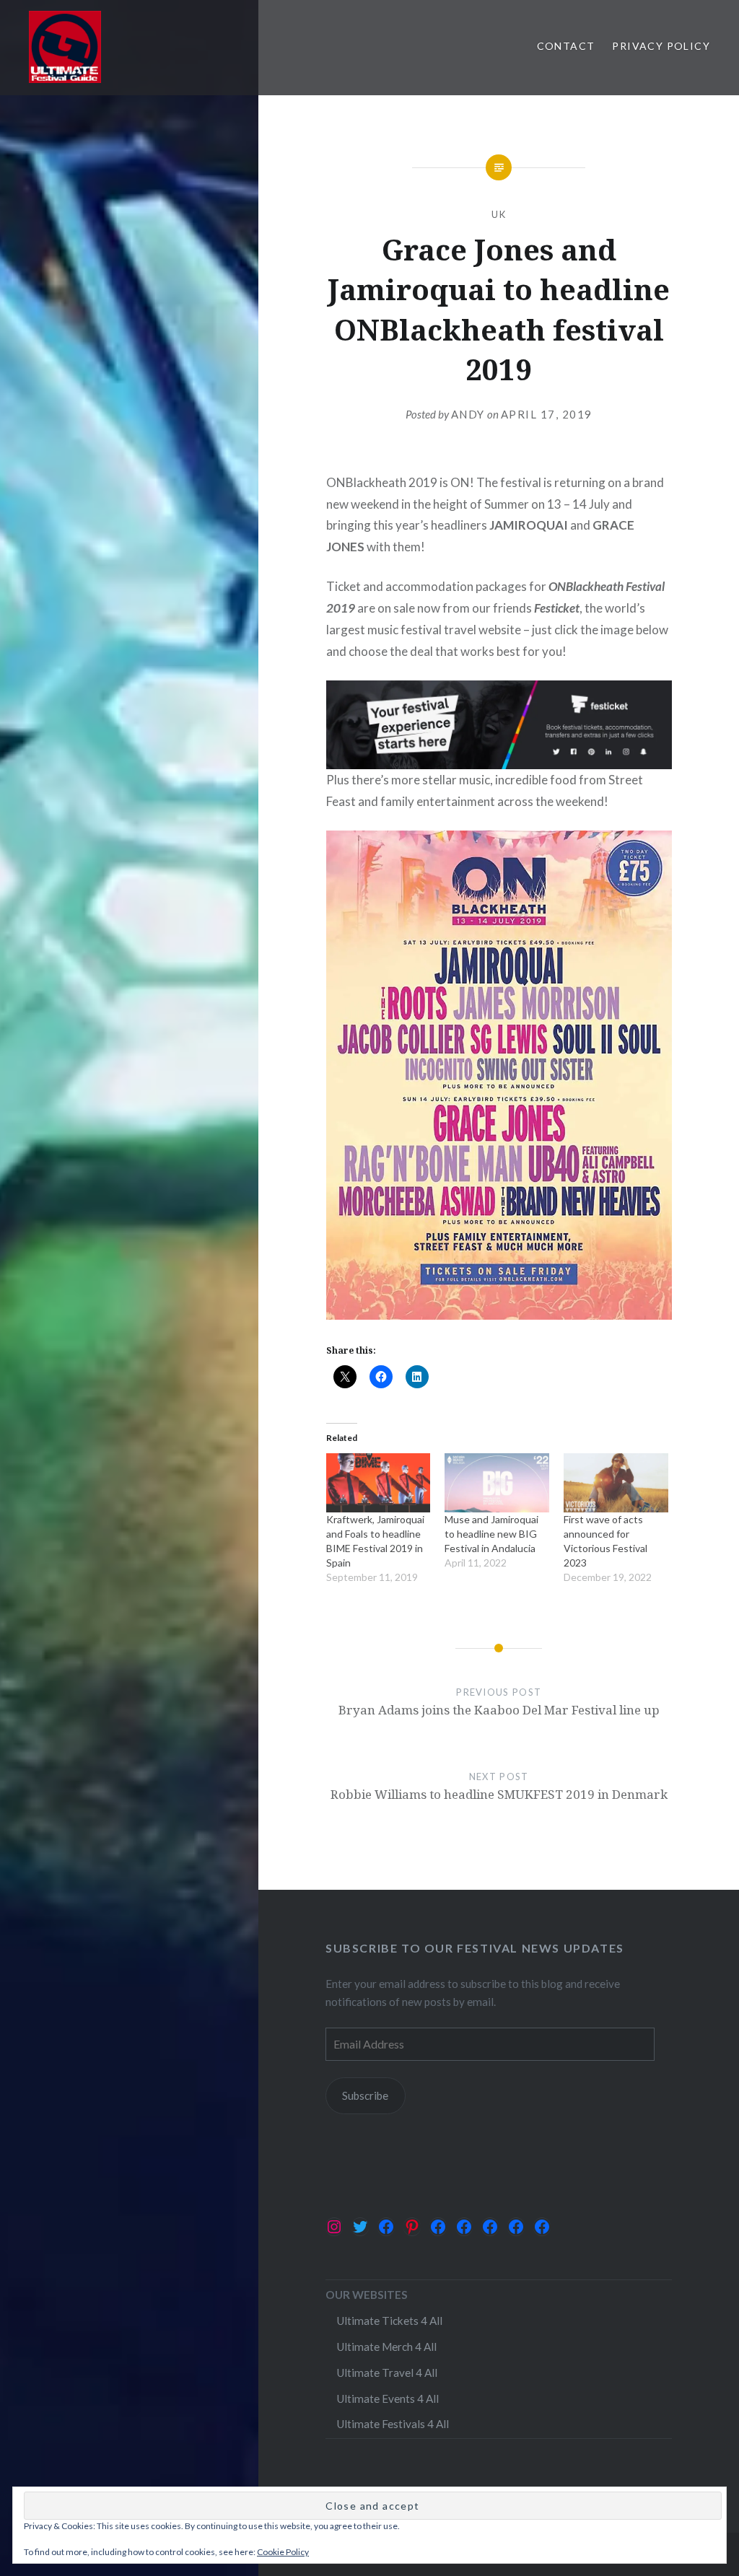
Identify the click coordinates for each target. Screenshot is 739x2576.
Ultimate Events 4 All (388, 2398)
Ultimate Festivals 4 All (393, 2424)
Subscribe (365, 2095)
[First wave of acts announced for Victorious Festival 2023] (616, 1483)
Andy (468, 414)
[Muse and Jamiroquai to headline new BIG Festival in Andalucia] (497, 1483)
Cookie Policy (283, 2552)
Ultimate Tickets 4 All (389, 2321)
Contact (566, 46)
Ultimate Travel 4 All (387, 2373)
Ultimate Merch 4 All (386, 2347)
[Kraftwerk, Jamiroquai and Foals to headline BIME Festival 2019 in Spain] (379, 1483)
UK (499, 214)
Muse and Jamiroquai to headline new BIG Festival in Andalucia (491, 1534)
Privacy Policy (661, 46)
